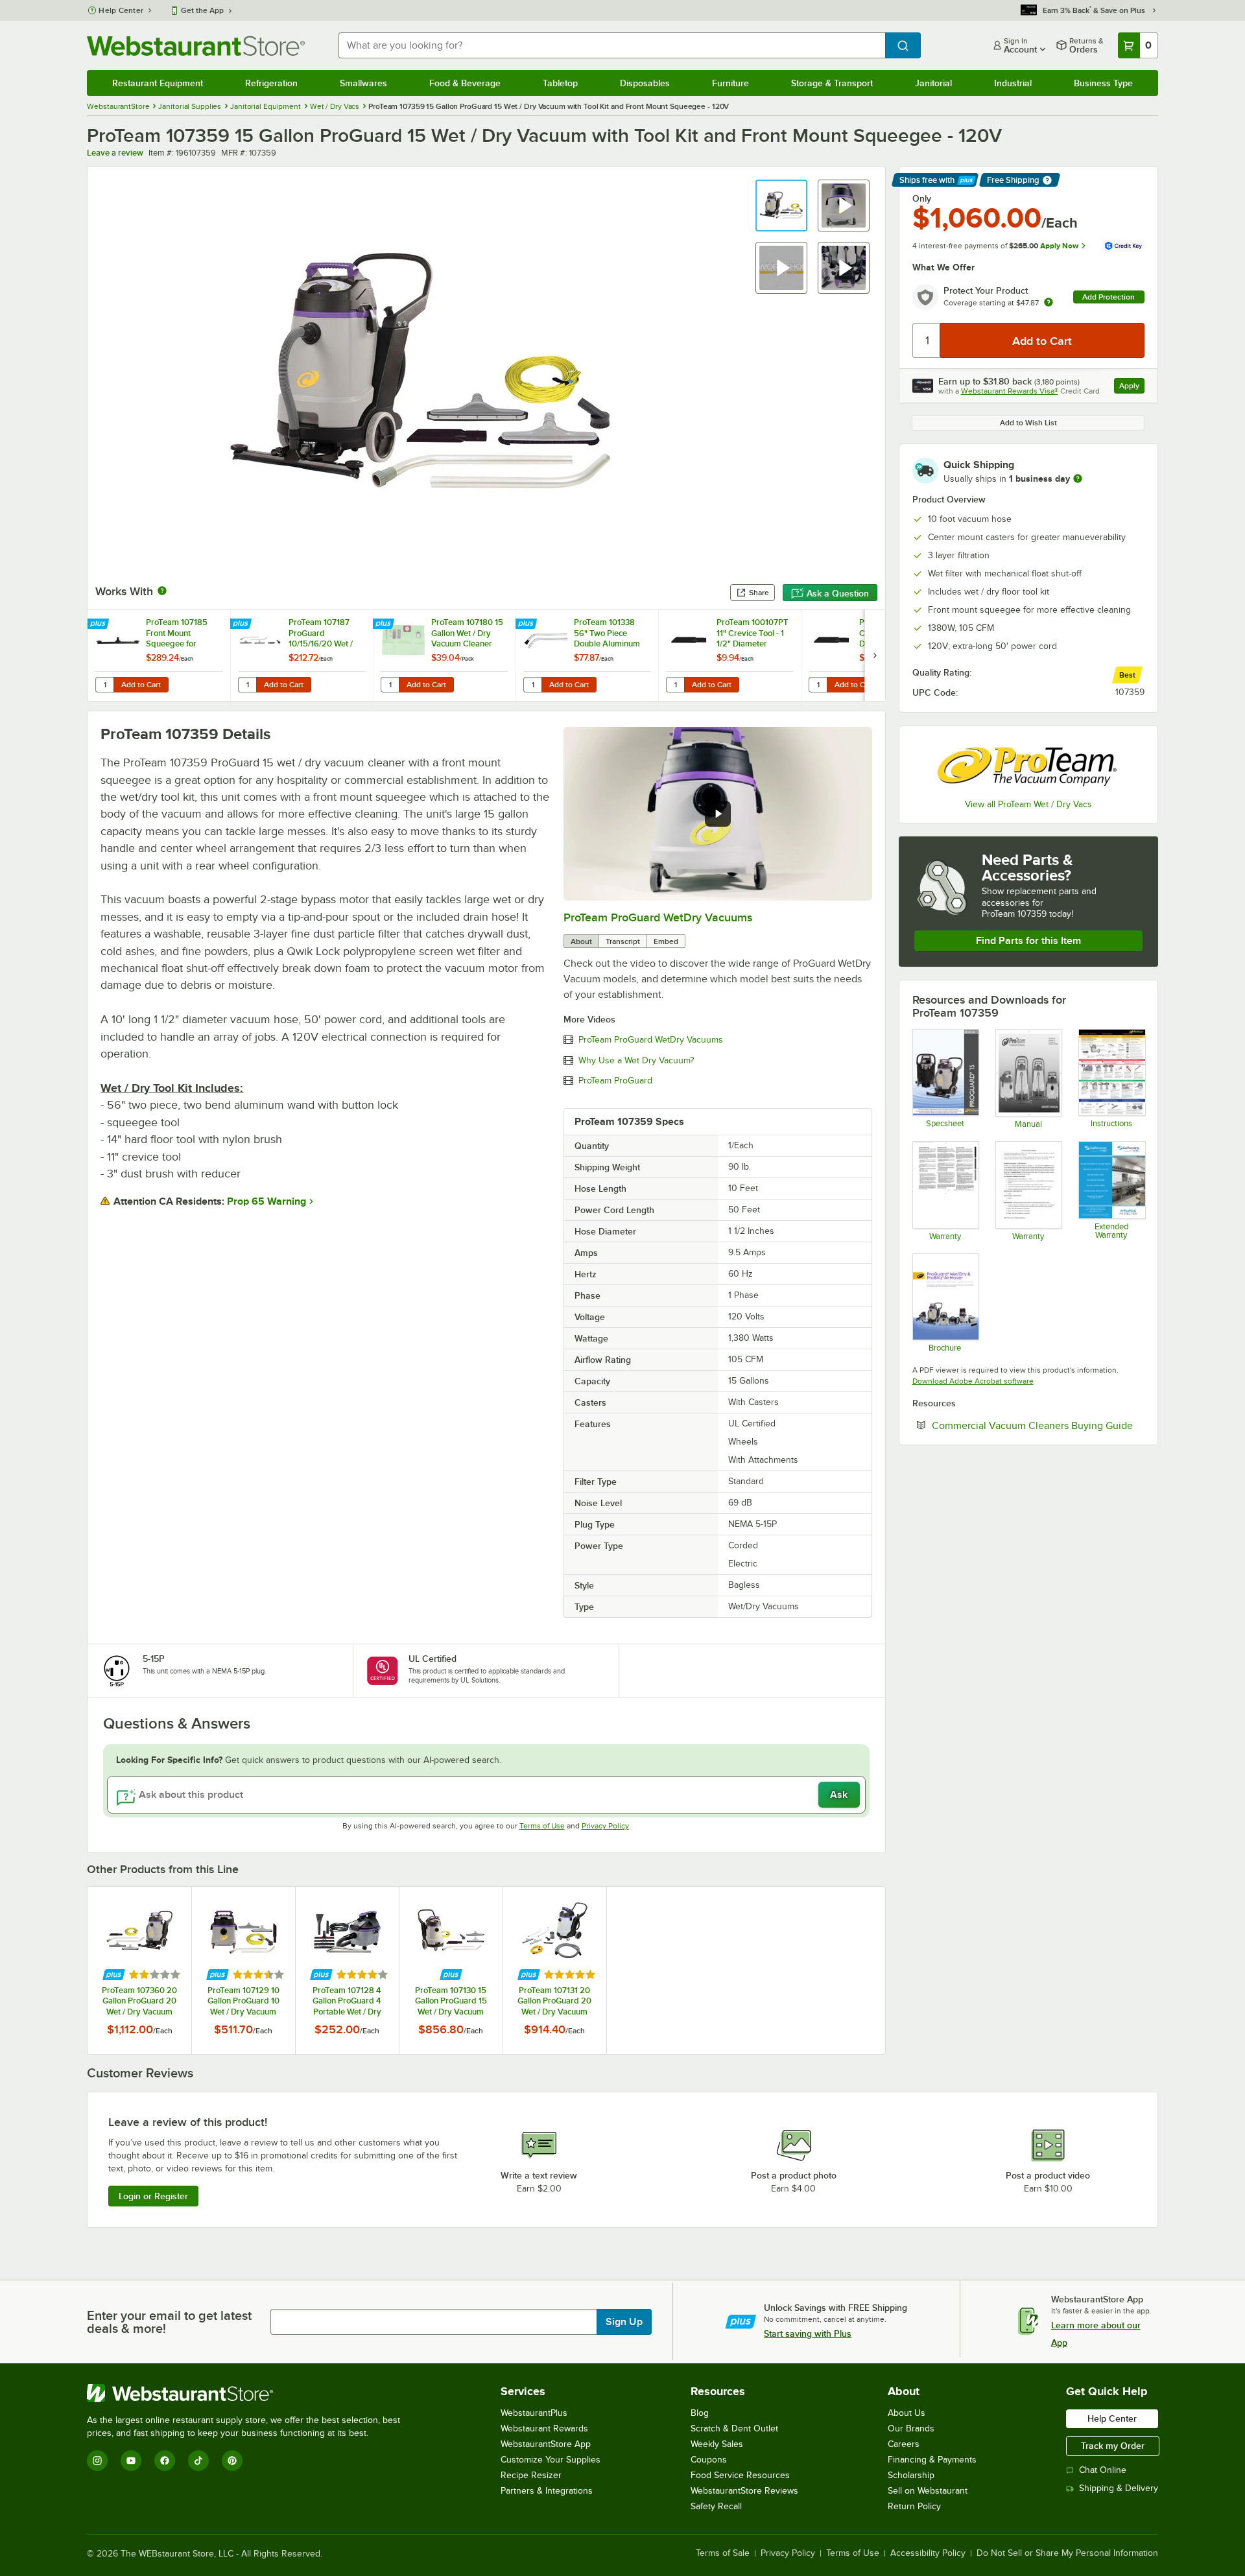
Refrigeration (271, 83)
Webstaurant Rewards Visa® (1010, 391)
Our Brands (911, 2428)
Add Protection (1109, 297)
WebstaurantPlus (534, 2413)
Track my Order (1113, 2446)
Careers (904, 2444)
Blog (700, 2413)
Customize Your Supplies (551, 2460)
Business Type (1103, 83)
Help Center (121, 10)
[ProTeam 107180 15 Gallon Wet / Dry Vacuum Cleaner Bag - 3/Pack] (444, 655)
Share (759, 593)
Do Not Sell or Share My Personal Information (1067, 2553)
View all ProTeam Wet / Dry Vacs (1028, 804)
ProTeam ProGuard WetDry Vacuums (658, 917)
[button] (781, 206)
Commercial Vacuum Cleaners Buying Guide (1038, 1425)
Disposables (645, 83)
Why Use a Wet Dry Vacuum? (636, 1061)
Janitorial (933, 83)
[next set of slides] (875, 655)
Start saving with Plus (808, 2334)
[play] (718, 814)
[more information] (1078, 479)
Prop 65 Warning (267, 1201)
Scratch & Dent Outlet (734, 2428)
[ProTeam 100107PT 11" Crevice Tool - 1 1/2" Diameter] (729, 655)
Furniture (730, 83)
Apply (1132, 387)
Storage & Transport (832, 83)
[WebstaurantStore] (249, 2393)
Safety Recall (716, 2506)
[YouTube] (131, 2461)
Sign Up (624, 2322)
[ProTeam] (1028, 764)
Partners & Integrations (547, 2491)
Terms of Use (542, 1826)
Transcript (623, 941)
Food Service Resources (740, 2475)
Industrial (1013, 83)
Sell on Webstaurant (928, 2491)
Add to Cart (141, 685)
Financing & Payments (932, 2460)
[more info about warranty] (1049, 303)
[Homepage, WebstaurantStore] (196, 46)
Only (922, 198)
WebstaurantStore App (546, 2444)
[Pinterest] (232, 2461)
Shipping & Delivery (1119, 2488)
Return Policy (914, 2506)
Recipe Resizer (531, 2475)
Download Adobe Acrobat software (973, 1381)
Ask (839, 1795)
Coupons (709, 2460)
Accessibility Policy (928, 2553)
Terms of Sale (723, 2553)
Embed (666, 941)
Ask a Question (838, 593)
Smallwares (363, 83)
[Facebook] (165, 2461)
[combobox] (611, 45)
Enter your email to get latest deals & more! (169, 2322)
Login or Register (153, 2196)
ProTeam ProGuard (615, 1081)
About (581, 941)
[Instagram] (97, 2461)
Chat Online (1103, 2470)
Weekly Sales (717, 2444)
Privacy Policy (605, 1826)
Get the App (202, 10)
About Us (907, 2413)
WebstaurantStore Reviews (744, 2491)
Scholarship (911, 2475)
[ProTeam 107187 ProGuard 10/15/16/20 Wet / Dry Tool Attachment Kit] (302, 655)
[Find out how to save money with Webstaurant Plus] (100, 624)
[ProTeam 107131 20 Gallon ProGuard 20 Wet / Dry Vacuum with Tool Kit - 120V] (554, 1970)
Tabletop (560, 83)
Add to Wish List (1028, 423)
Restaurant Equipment (158, 83)
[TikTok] (198, 2461)
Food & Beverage (465, 83)
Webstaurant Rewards (544, 2428)
